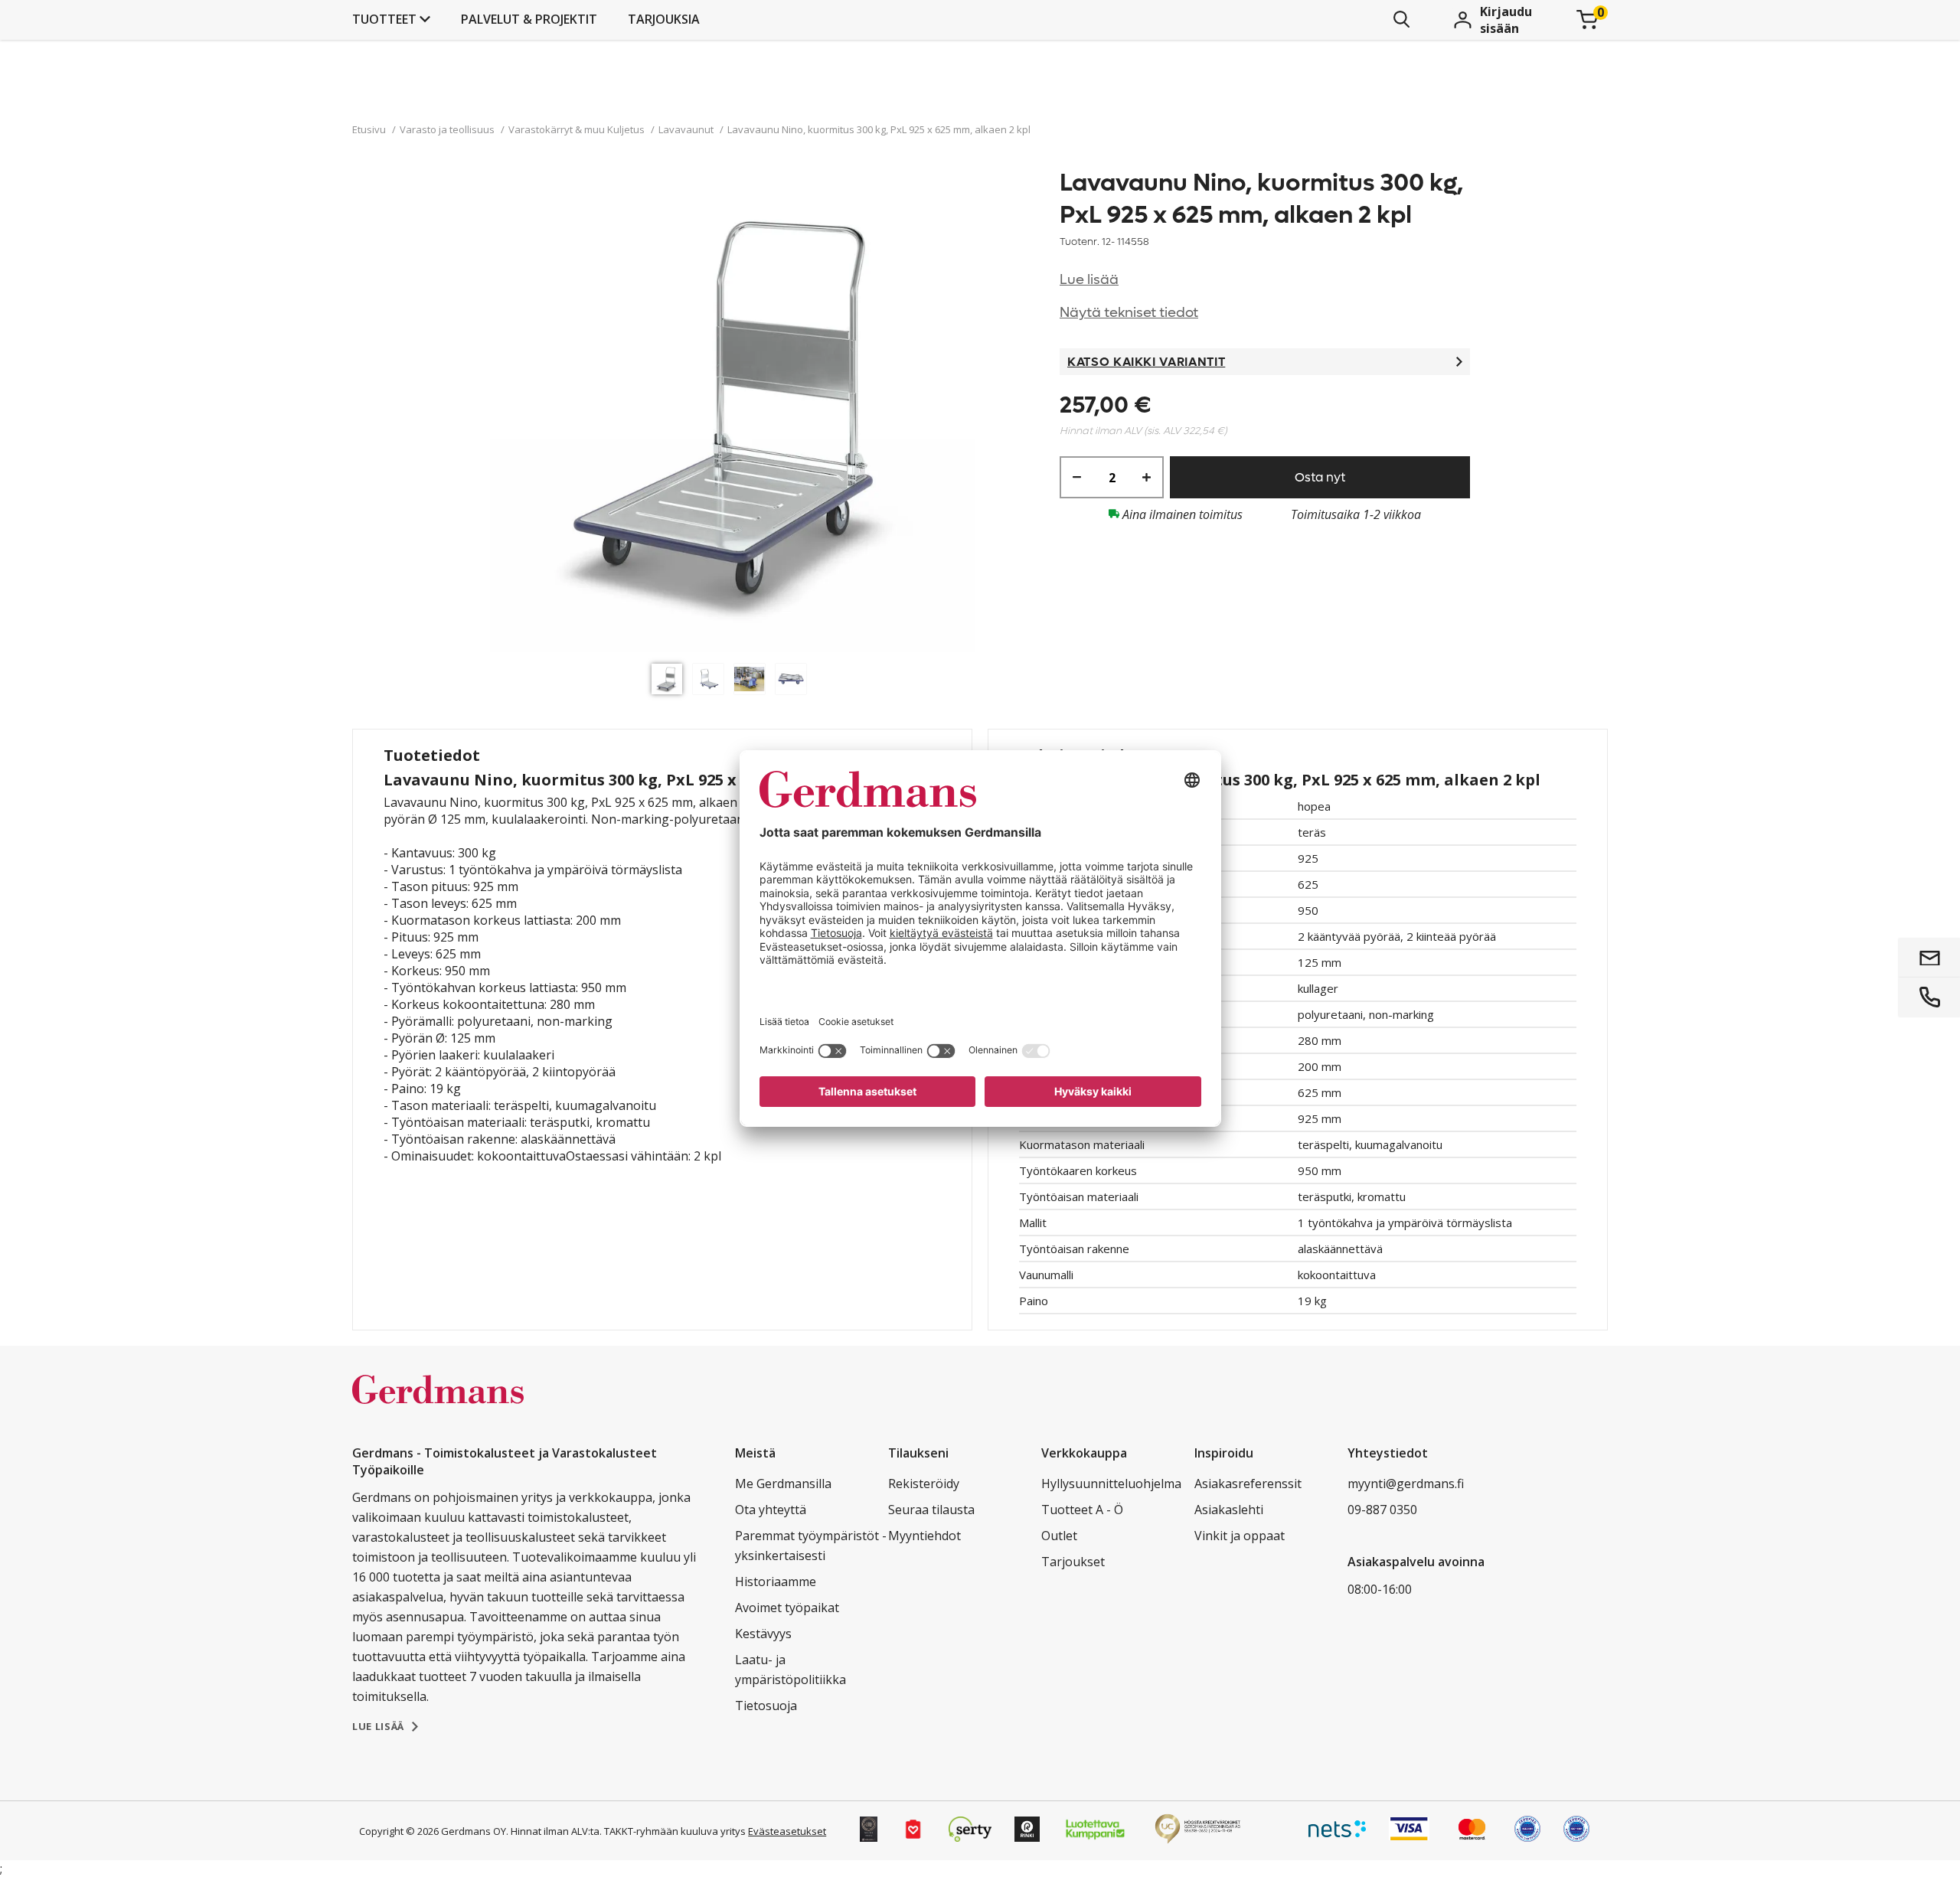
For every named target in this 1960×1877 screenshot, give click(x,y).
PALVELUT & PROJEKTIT (529, 19)
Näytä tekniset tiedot (1129, 313)
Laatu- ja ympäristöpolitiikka (791, 1670)
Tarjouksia (664, 19)
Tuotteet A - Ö (1082, 1510)
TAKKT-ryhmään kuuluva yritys (675, 1831)
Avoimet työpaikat (787, 1608)
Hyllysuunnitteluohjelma (1111, 1484)
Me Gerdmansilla (783, 1484)
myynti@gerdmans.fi (1406, 1484)
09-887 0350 (1382, 1510)
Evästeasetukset (787, 1831)
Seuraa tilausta (931, 1510)
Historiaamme (776, 1582)
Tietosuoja (766, 1706)
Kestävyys (763, 1634)
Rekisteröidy (924, 1484)
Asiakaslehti (1229, 1510)
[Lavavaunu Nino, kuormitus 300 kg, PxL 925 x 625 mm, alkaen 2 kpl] (733, 411)
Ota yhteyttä (771, 1510)
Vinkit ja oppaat (1240, 1536)
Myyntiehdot (924, 1536)
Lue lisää (1089, 280)
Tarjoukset (1073, 1562)
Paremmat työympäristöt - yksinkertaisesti (811, 1546)
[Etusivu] (438, 1405)
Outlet (1059, 1536)
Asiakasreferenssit (1248, 1484)
